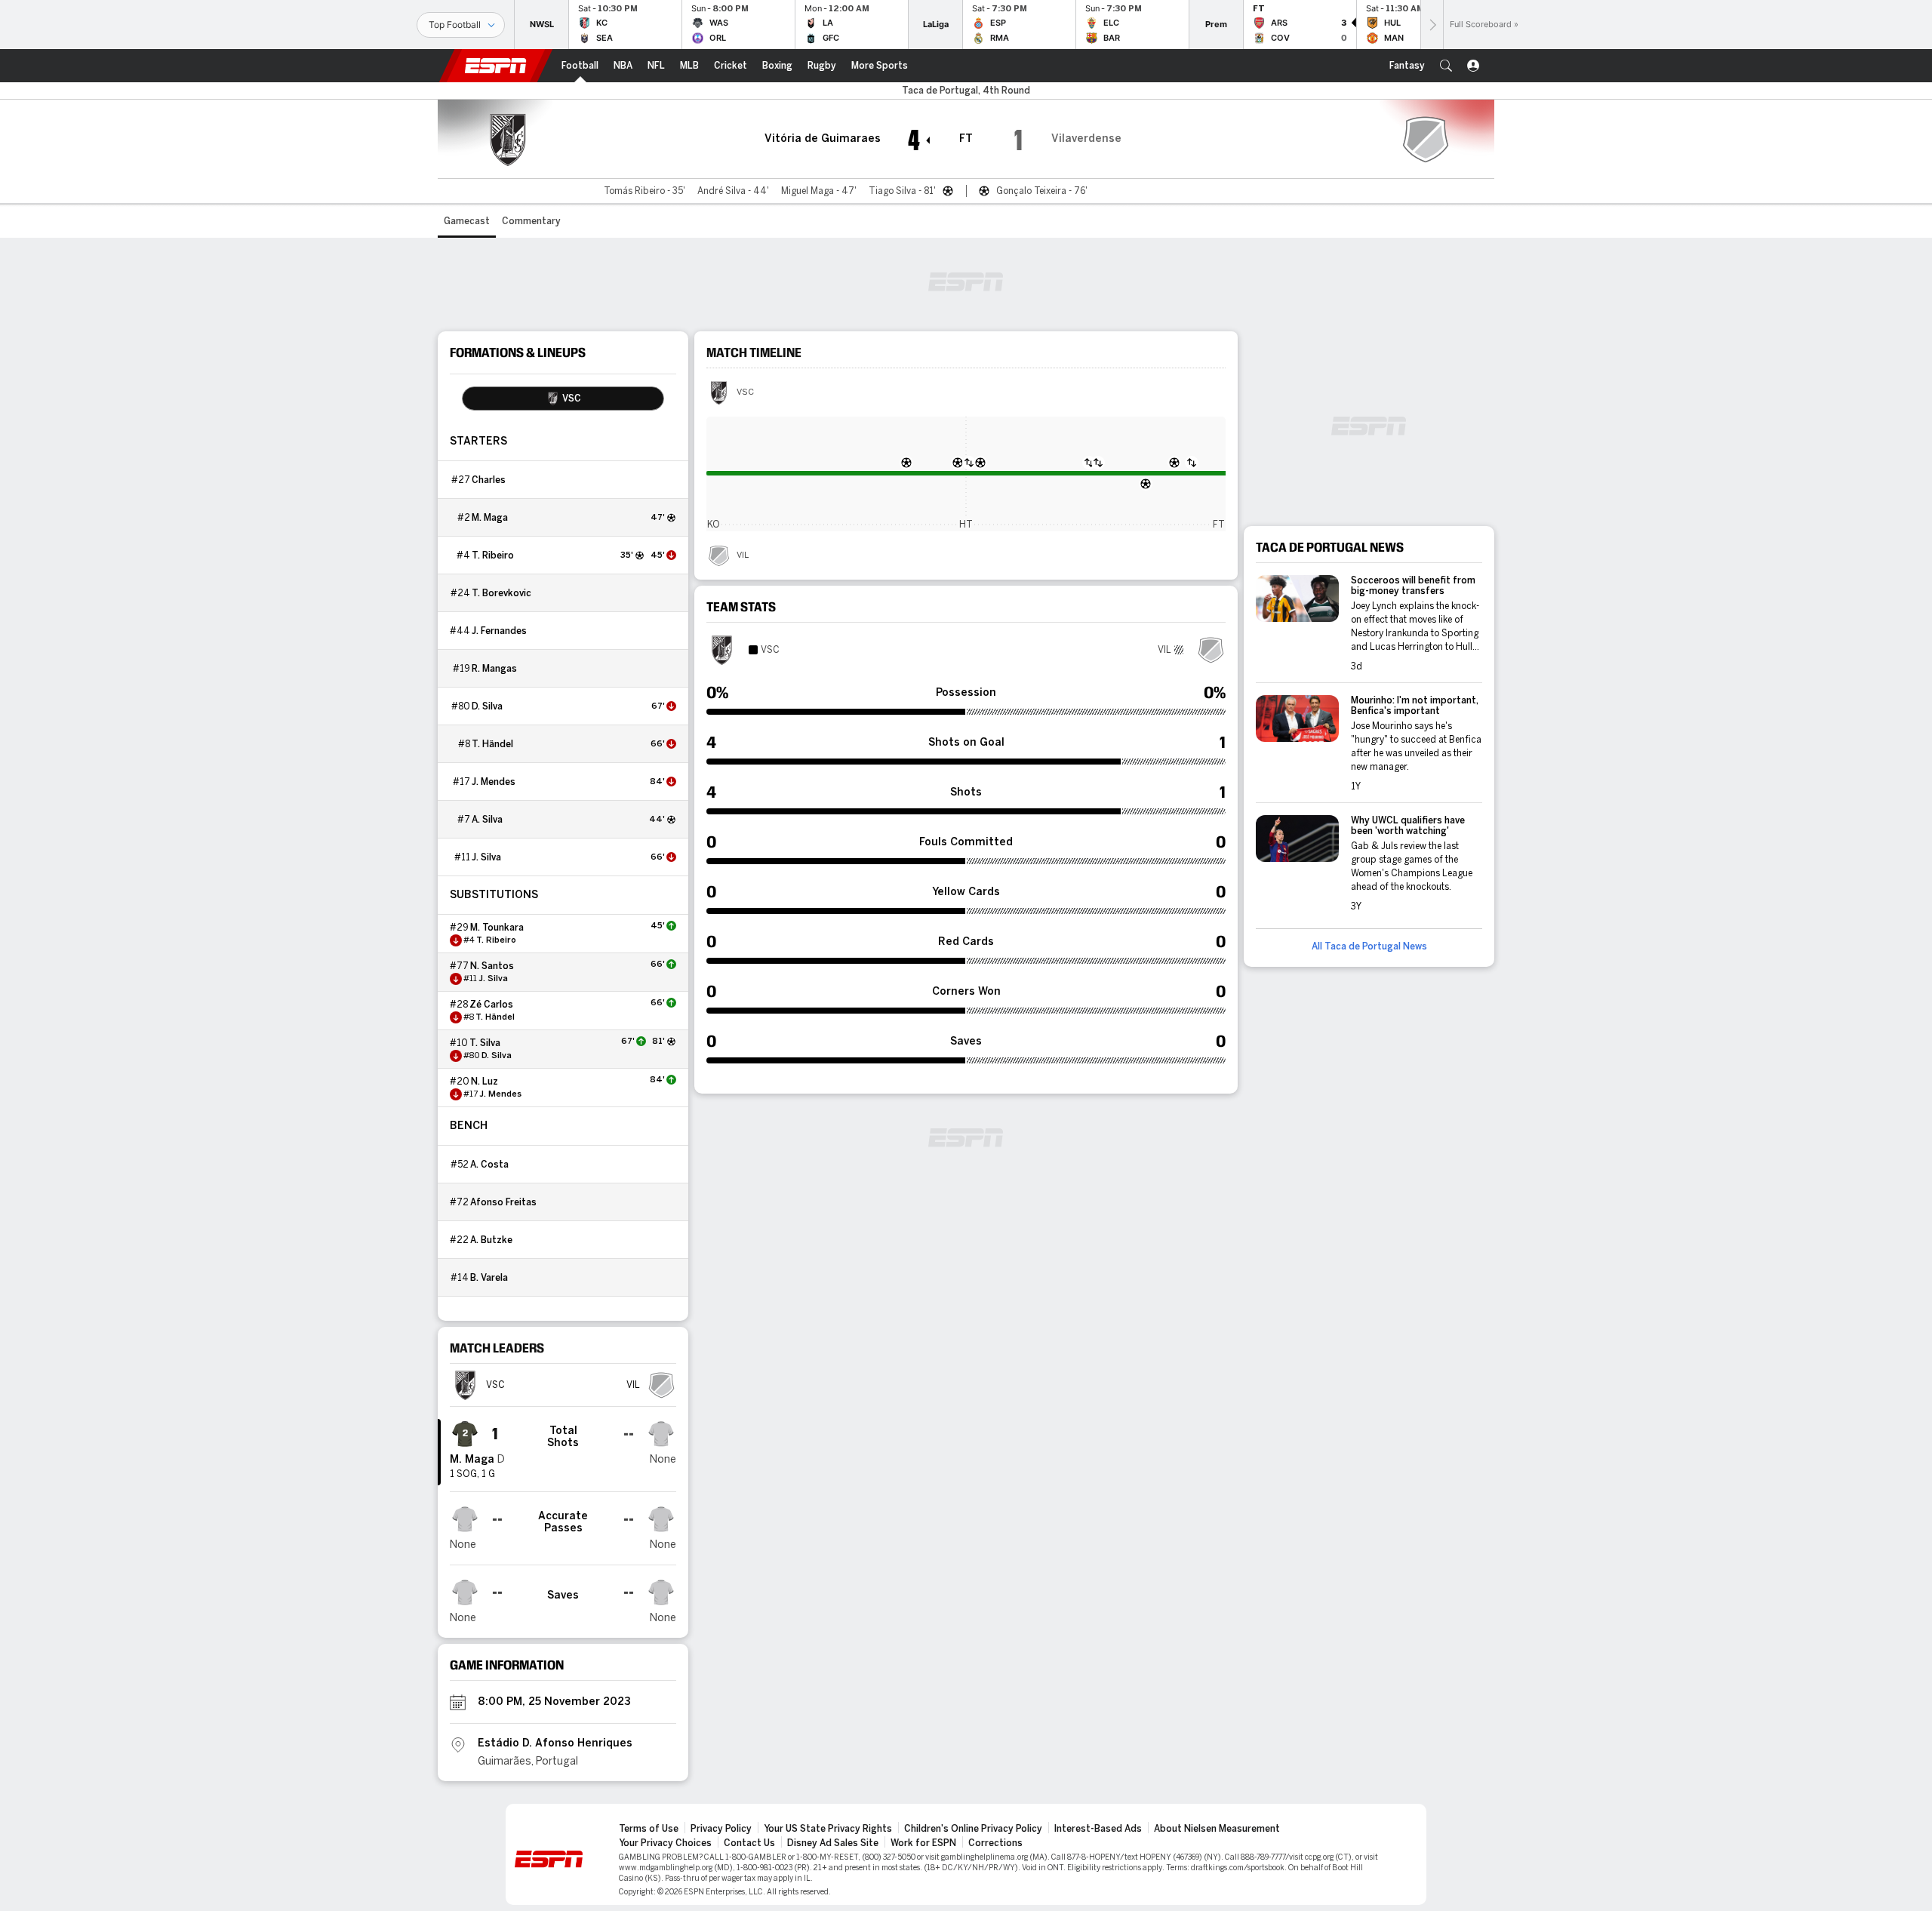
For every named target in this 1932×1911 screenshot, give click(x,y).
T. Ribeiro (493, 555)
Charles (489, 480)
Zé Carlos (491, 1005)
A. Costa (489, 1165)
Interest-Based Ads (1098, 1829)
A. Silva (487, 820)
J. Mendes (494, 782)
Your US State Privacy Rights (828, 1829)
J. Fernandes (499, 631)
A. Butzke (491, 1240)
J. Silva (486, 857)
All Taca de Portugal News (1369, 946)
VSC (745, 392)
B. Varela (489, 1278)
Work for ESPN (923, 1843)
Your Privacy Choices (665, 1843)
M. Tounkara (497, 928)
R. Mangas (494, 669)
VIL (743, 555)
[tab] (563, 399)
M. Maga (490, 518)
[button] (1446, 66)
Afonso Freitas (503, 1202)
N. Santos (492, 966)
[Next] (1432, 25)
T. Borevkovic (501, 593)
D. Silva (487, 706)
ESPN (496, 66)
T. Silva (485, 1043)
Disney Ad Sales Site (833, 1843)
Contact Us (749, 1843)
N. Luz (485, 1082)
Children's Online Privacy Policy (973, 1829)
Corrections (995, 1843)
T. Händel (492, 744)
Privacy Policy (721, 1829)
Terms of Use (649, 1829)
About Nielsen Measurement (1217, 1829)
